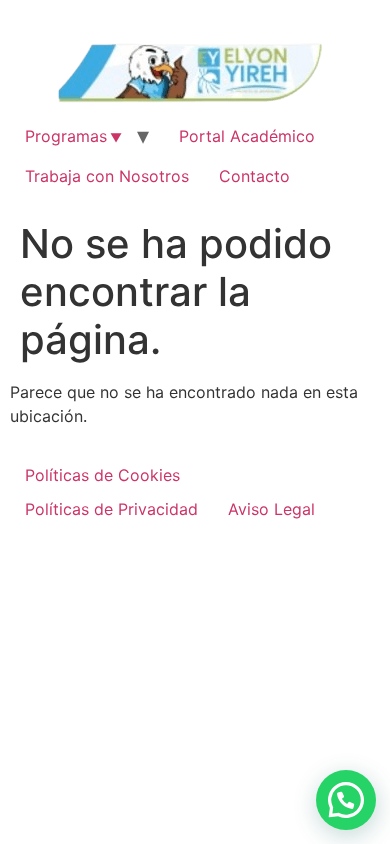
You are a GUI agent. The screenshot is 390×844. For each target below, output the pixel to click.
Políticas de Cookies (102, 475)
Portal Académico (247, 136)
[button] (346, 800)
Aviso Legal (271, 509)
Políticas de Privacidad (111, 509)
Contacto (254, 176)
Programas (66, 136)
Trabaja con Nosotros (107, 176)
